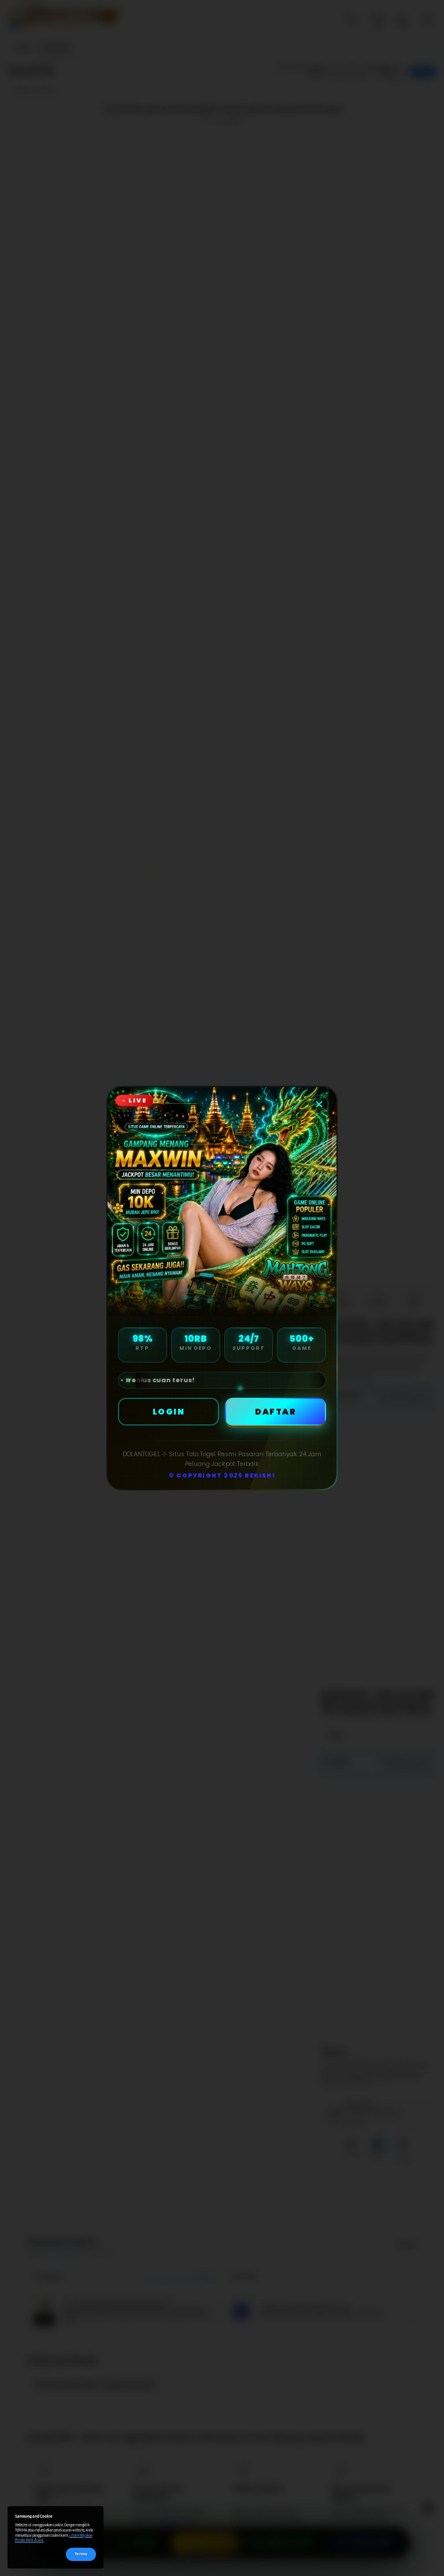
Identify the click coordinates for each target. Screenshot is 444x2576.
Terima (81, 2554)
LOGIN (169, 1412)
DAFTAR (275, 1412)
